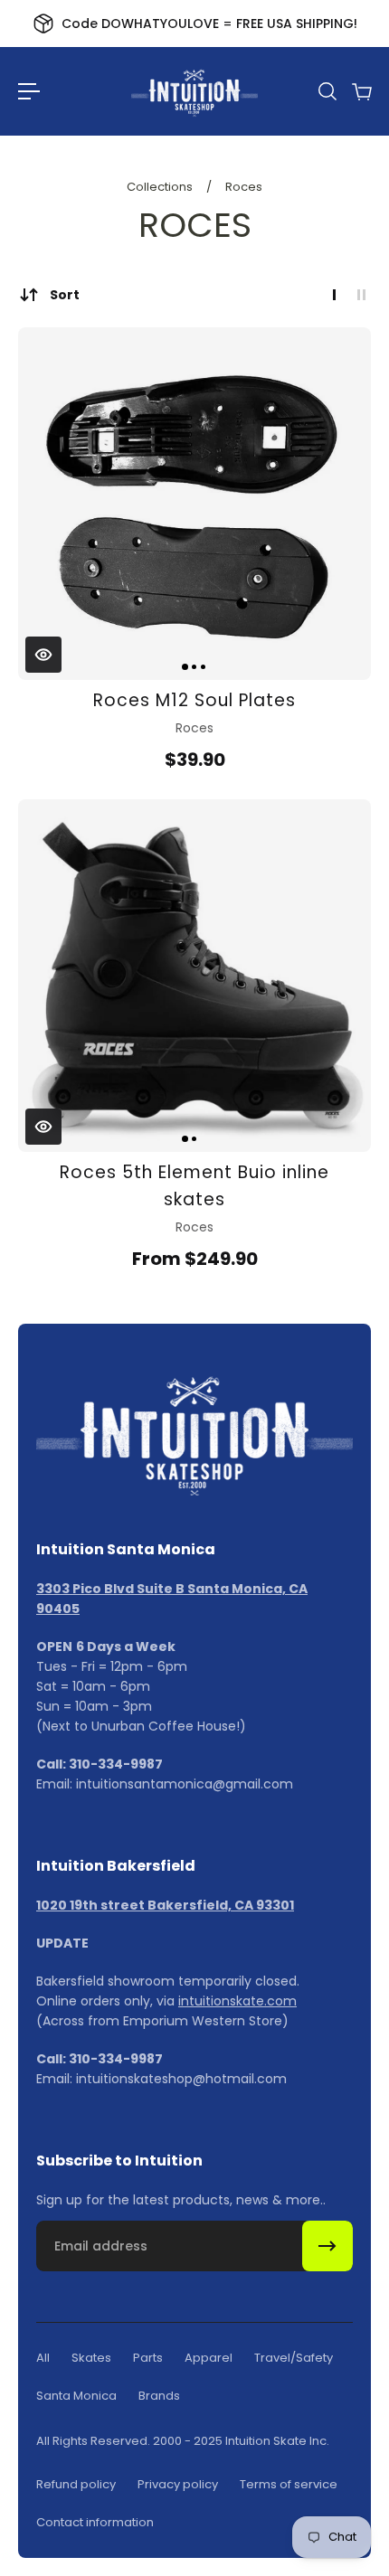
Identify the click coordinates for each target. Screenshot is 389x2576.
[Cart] (361, 91)
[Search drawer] (327, 91)
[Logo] (194, 91)
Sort (65, 295)
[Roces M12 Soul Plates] (194, 504)
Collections (161, 187)
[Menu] (29, 91)
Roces (244, 187)
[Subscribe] (327, 2246)
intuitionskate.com (237, 2001)
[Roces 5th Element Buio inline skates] (194, 976)
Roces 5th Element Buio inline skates (194, 1186)
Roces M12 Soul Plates (194, 700)
